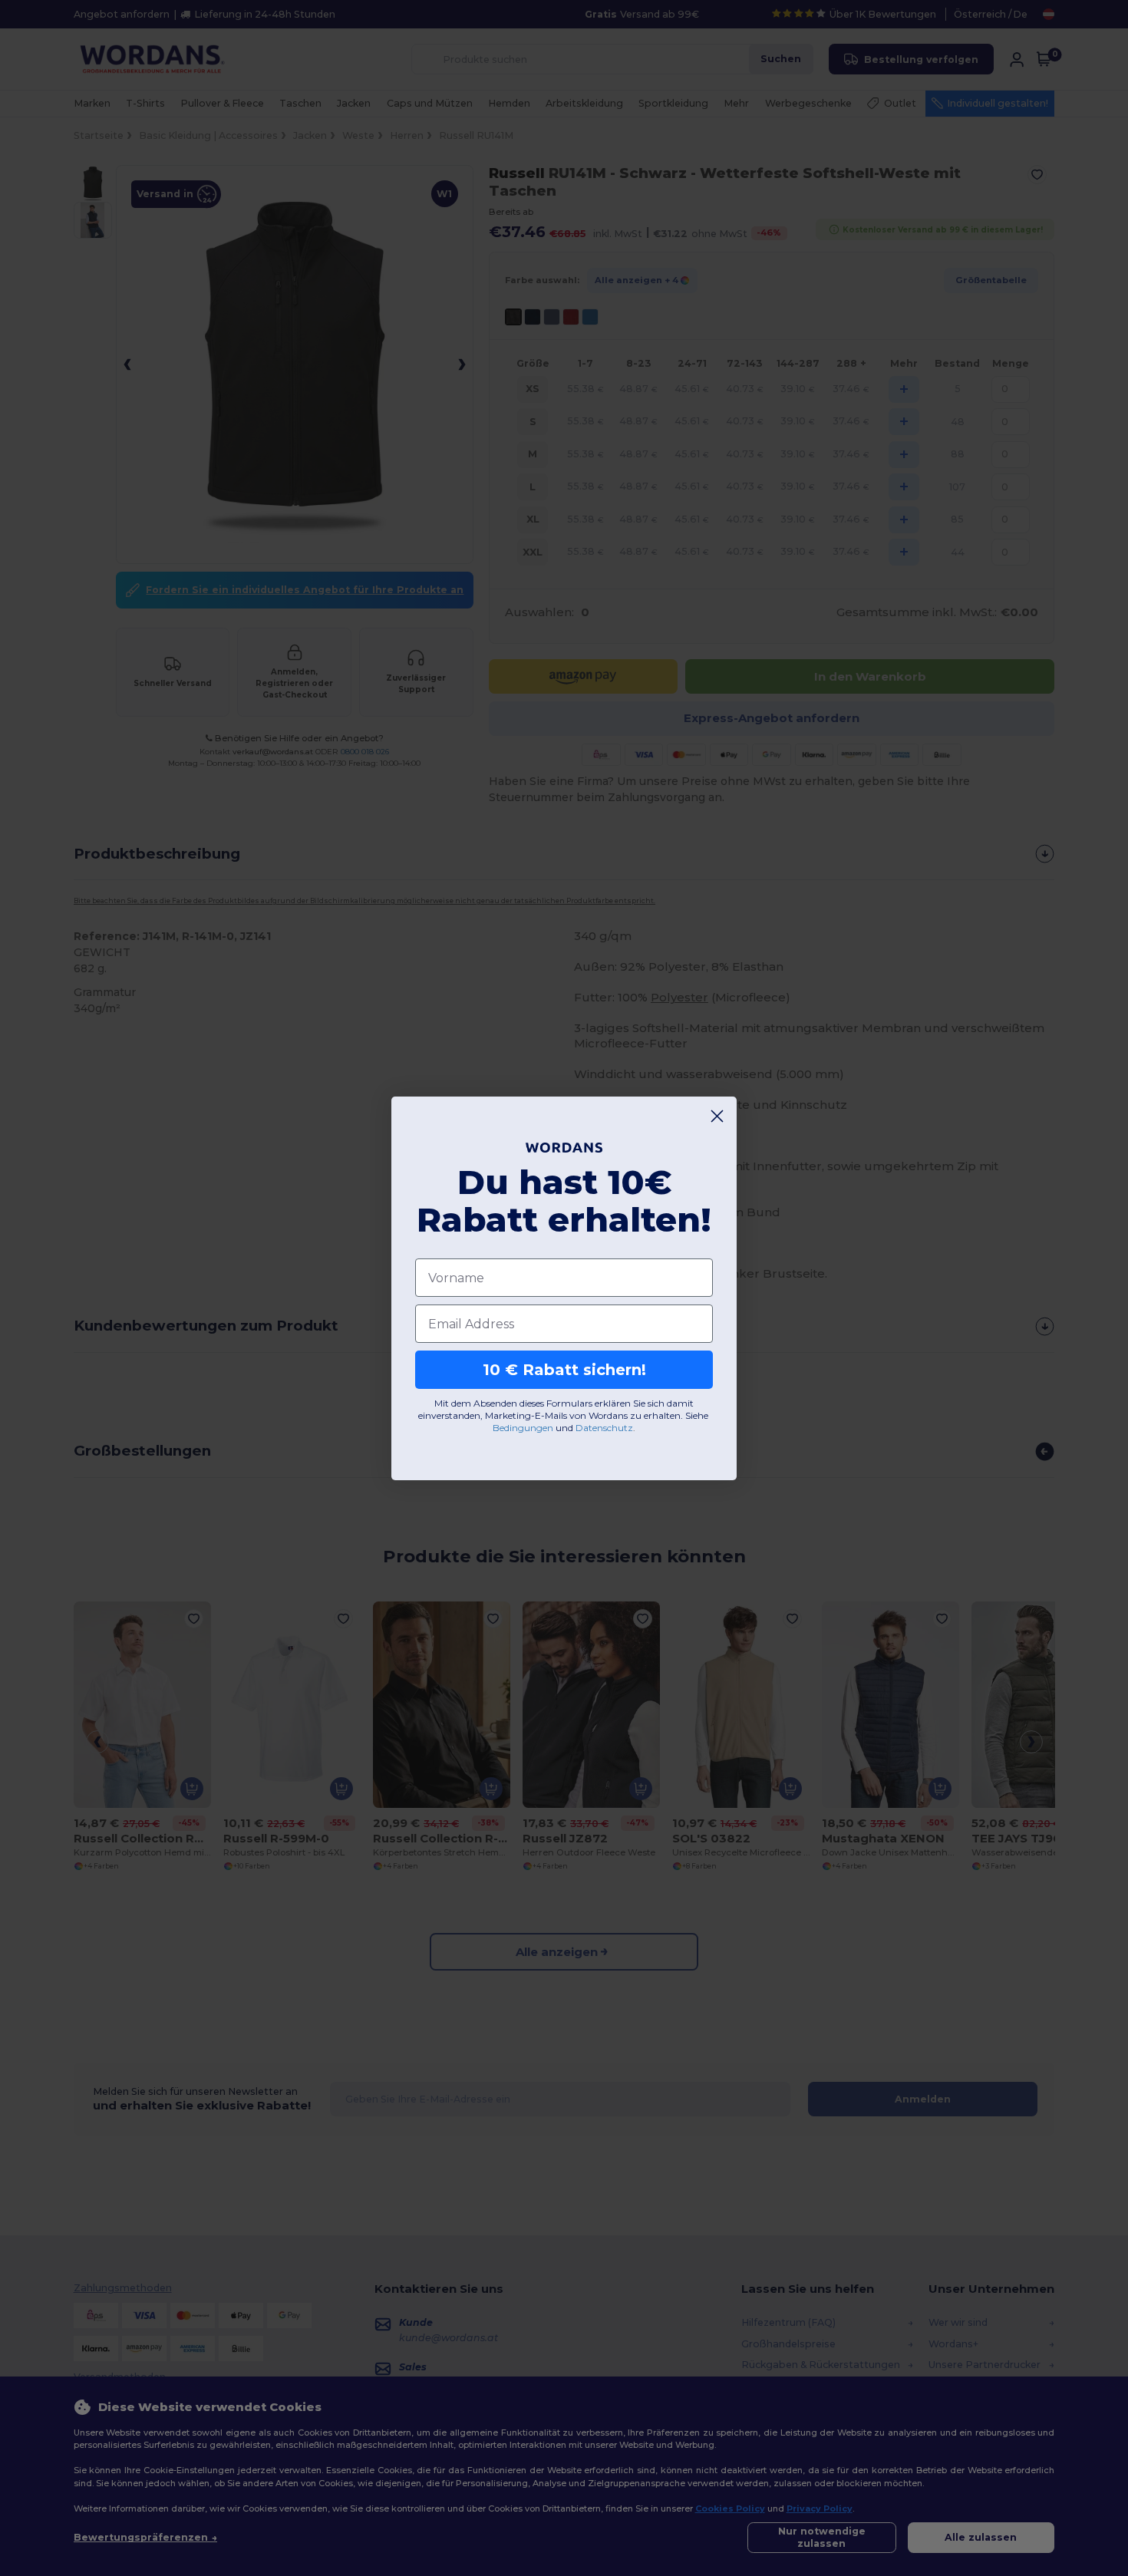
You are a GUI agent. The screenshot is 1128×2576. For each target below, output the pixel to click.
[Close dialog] (717, 1116)
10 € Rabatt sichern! (564, 1370)
